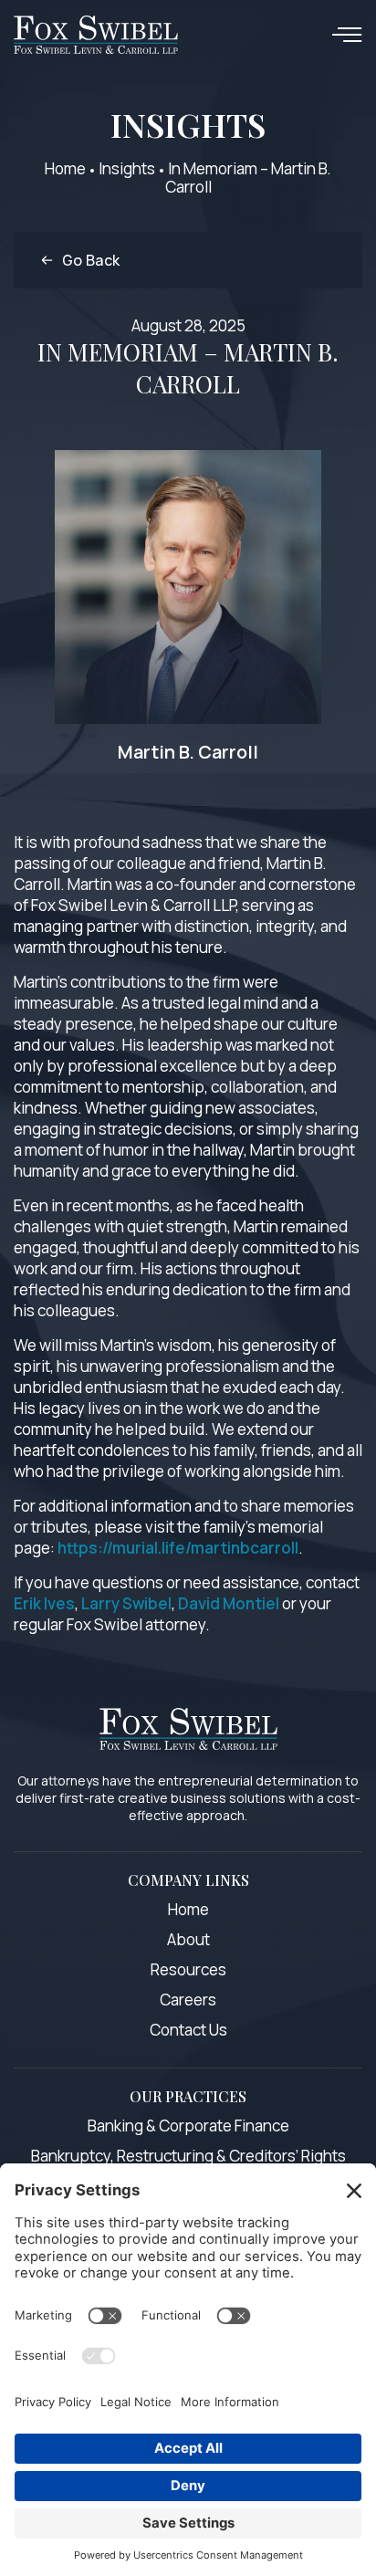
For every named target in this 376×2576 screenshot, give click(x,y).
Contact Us (188, 2030)
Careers (188, 2000)
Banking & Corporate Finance (188, 2126)
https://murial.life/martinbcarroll (178, 1548)
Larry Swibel (126, 1603)
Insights (127, 168)
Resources (188, 1969)
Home (65, 168)
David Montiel (229, 1603)
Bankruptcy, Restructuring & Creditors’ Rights (188, 2156)
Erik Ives (44, 1603)
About (188, 1939)
